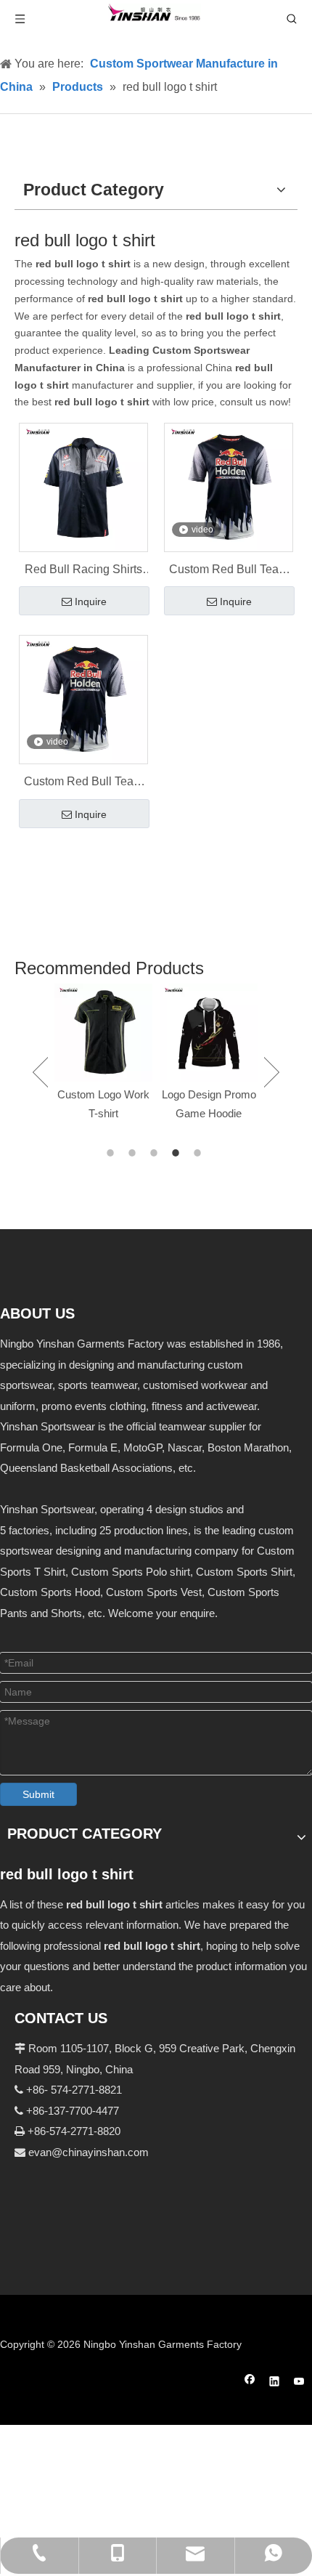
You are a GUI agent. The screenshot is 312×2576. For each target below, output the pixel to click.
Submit (38, 1794)
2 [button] (134, 1153)
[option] (103, 1053)
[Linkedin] (275, 2383)
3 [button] (156, 1153)
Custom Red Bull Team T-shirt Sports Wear (229, 571)
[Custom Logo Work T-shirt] (103, 1033)
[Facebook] (250, 2383)
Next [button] (272, 1072)
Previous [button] (40, 1072)
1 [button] (112, 1153)
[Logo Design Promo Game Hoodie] (209, 1033)
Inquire (91, 602)
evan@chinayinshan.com (89, 2152)
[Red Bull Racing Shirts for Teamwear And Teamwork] (83, 487)
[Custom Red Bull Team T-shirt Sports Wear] (229, 487)
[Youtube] (299, 2383)
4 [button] (178, 1153)
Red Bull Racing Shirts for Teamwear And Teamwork (83, 571)
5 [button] (200, 1153)
